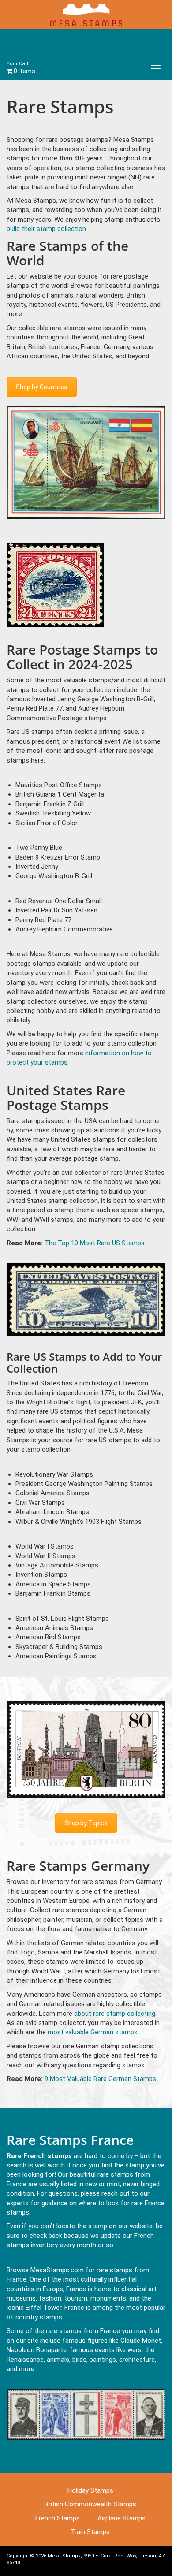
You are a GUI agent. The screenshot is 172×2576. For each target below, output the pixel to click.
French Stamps (58, 2518)
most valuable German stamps (93, 2032)
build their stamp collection (46, 229)
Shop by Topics (86, 1823)
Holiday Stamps (90, 2490)
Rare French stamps (39, 2156)
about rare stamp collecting (115, 2014)
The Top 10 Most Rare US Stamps (95, 1243)
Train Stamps (90, 2532)
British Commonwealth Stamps (90, 2504)
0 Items (21, 68)
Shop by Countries (42, 387)
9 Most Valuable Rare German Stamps (100, 2079)
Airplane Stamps (122, 2518)
